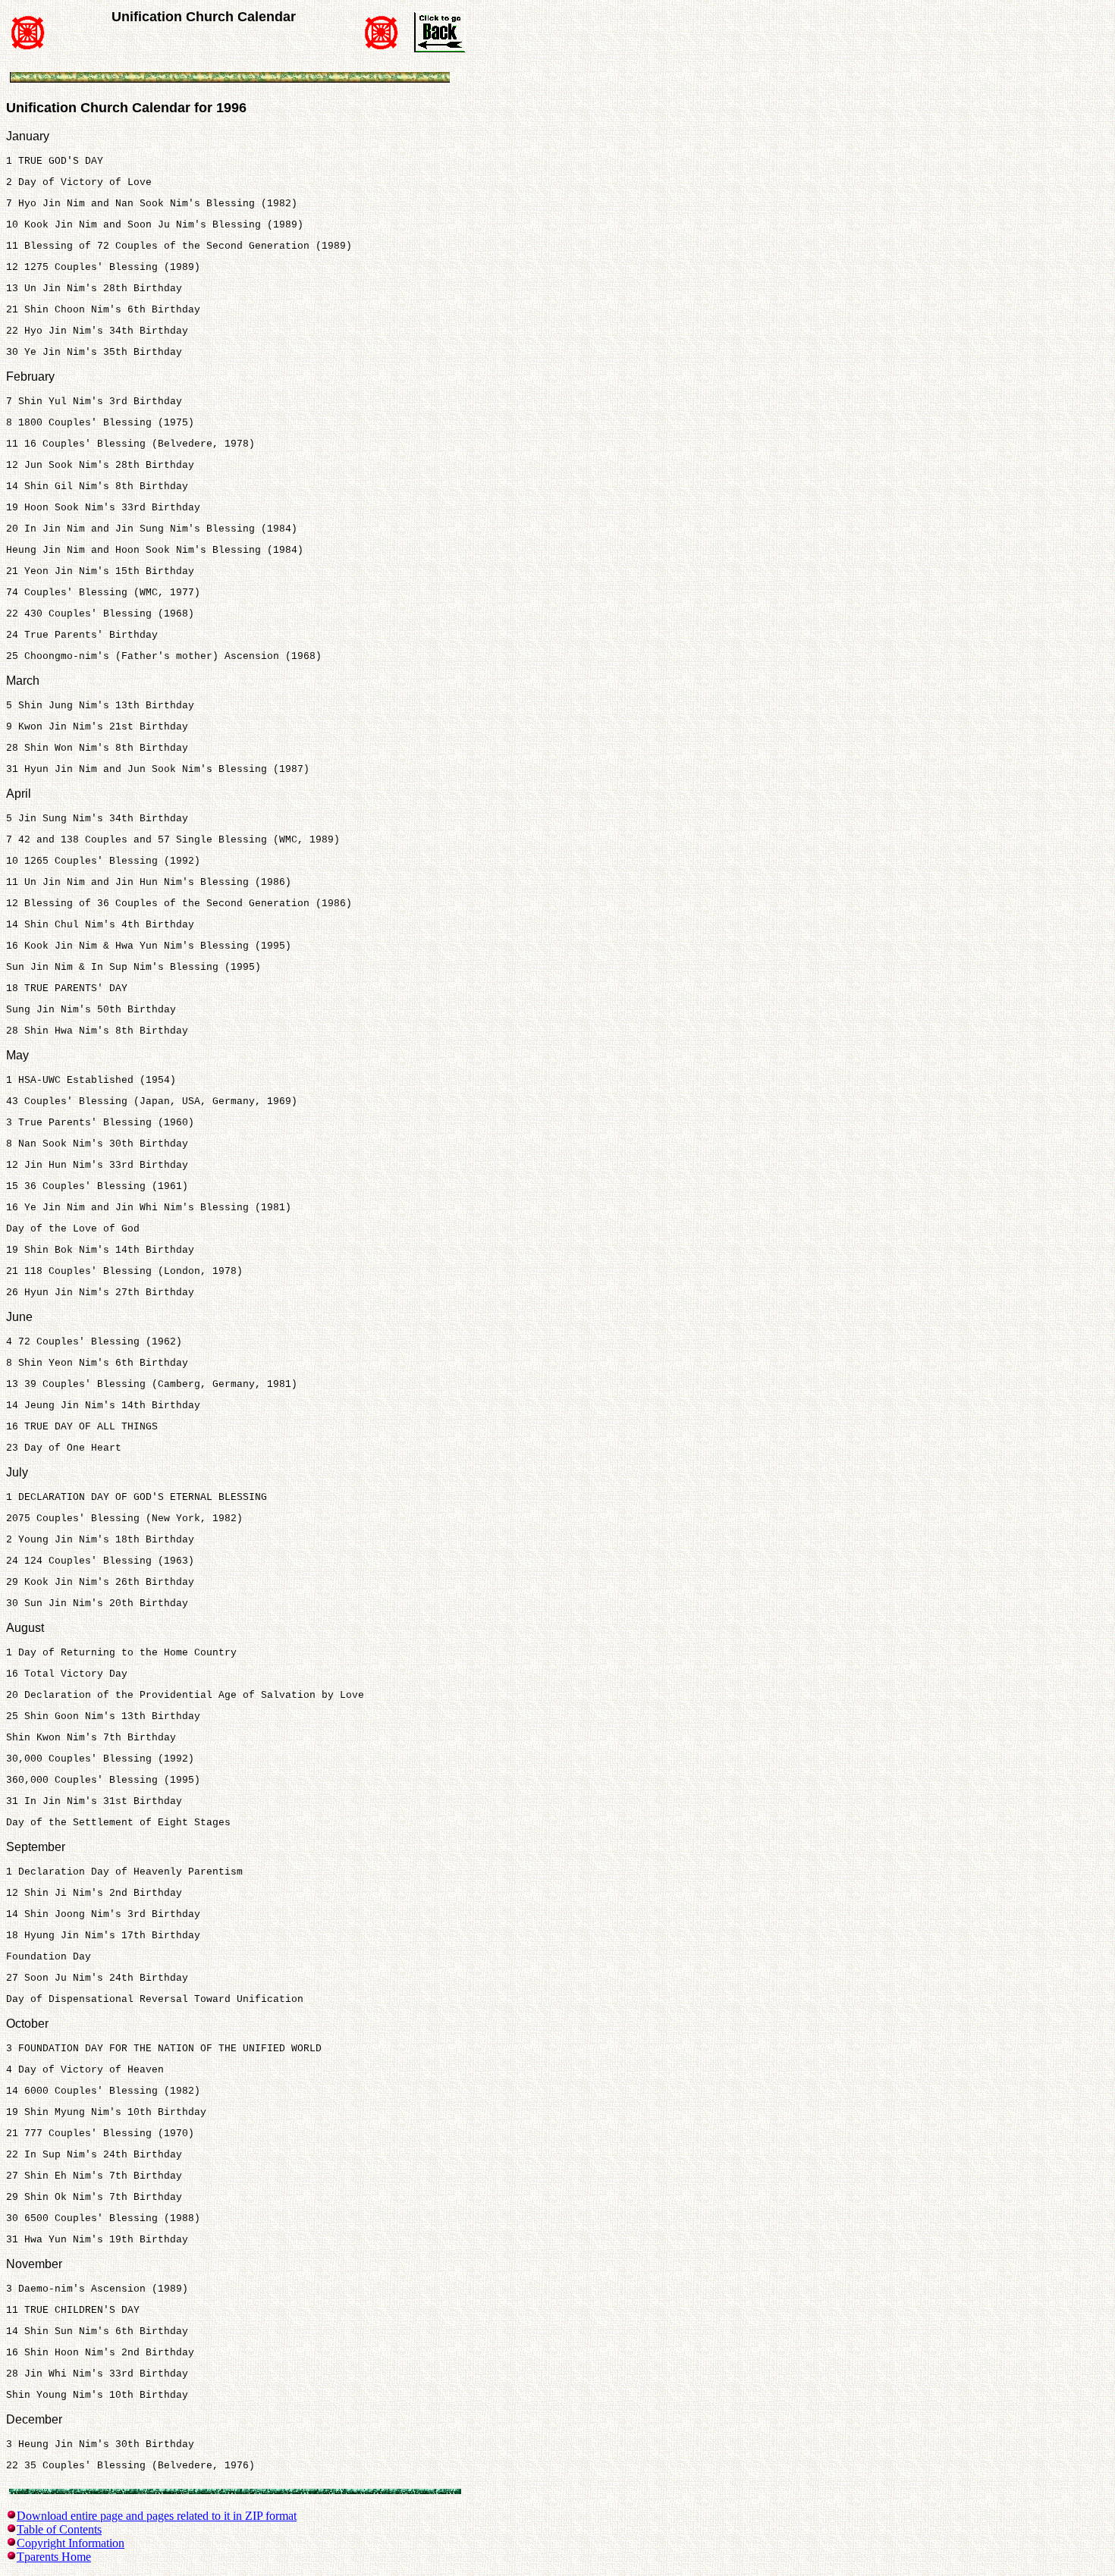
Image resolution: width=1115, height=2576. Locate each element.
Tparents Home (54, 2557)
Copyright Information (71, 2543)
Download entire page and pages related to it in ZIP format (157, 2516)
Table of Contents (59, 2529)
